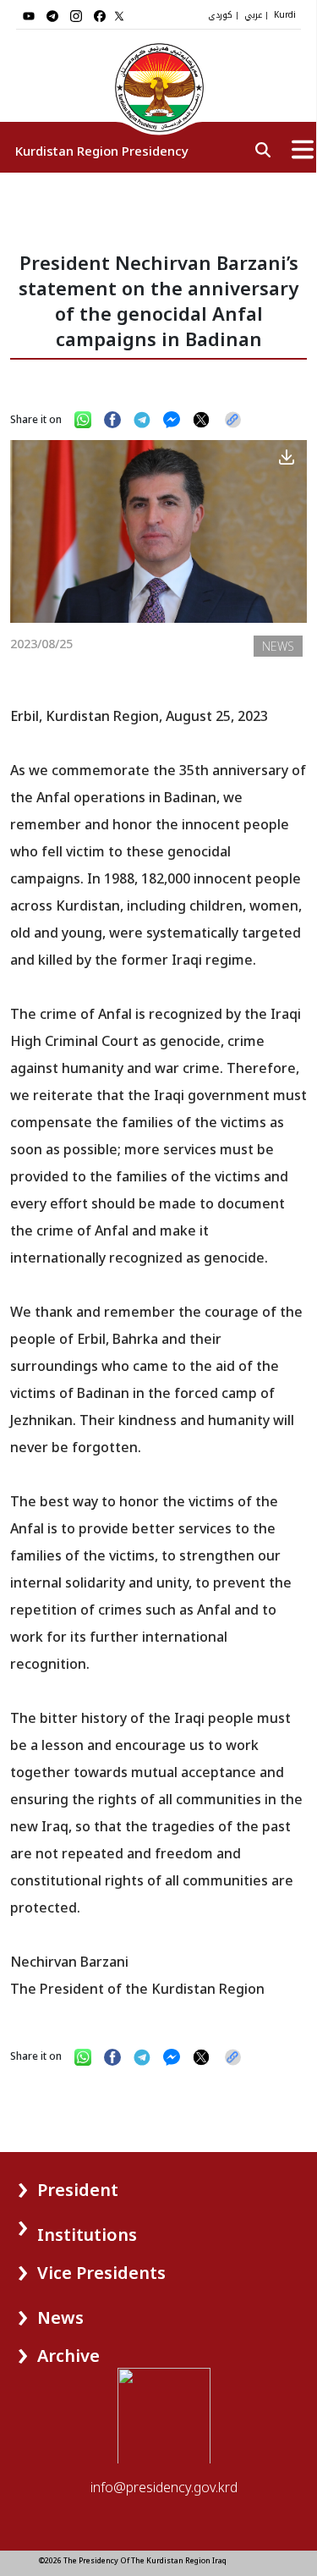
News (60, 2317)
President (78, 2190)
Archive (68, 2356)
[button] (49, 2184)
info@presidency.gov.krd (164, 2487)
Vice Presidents (101, 2273)
